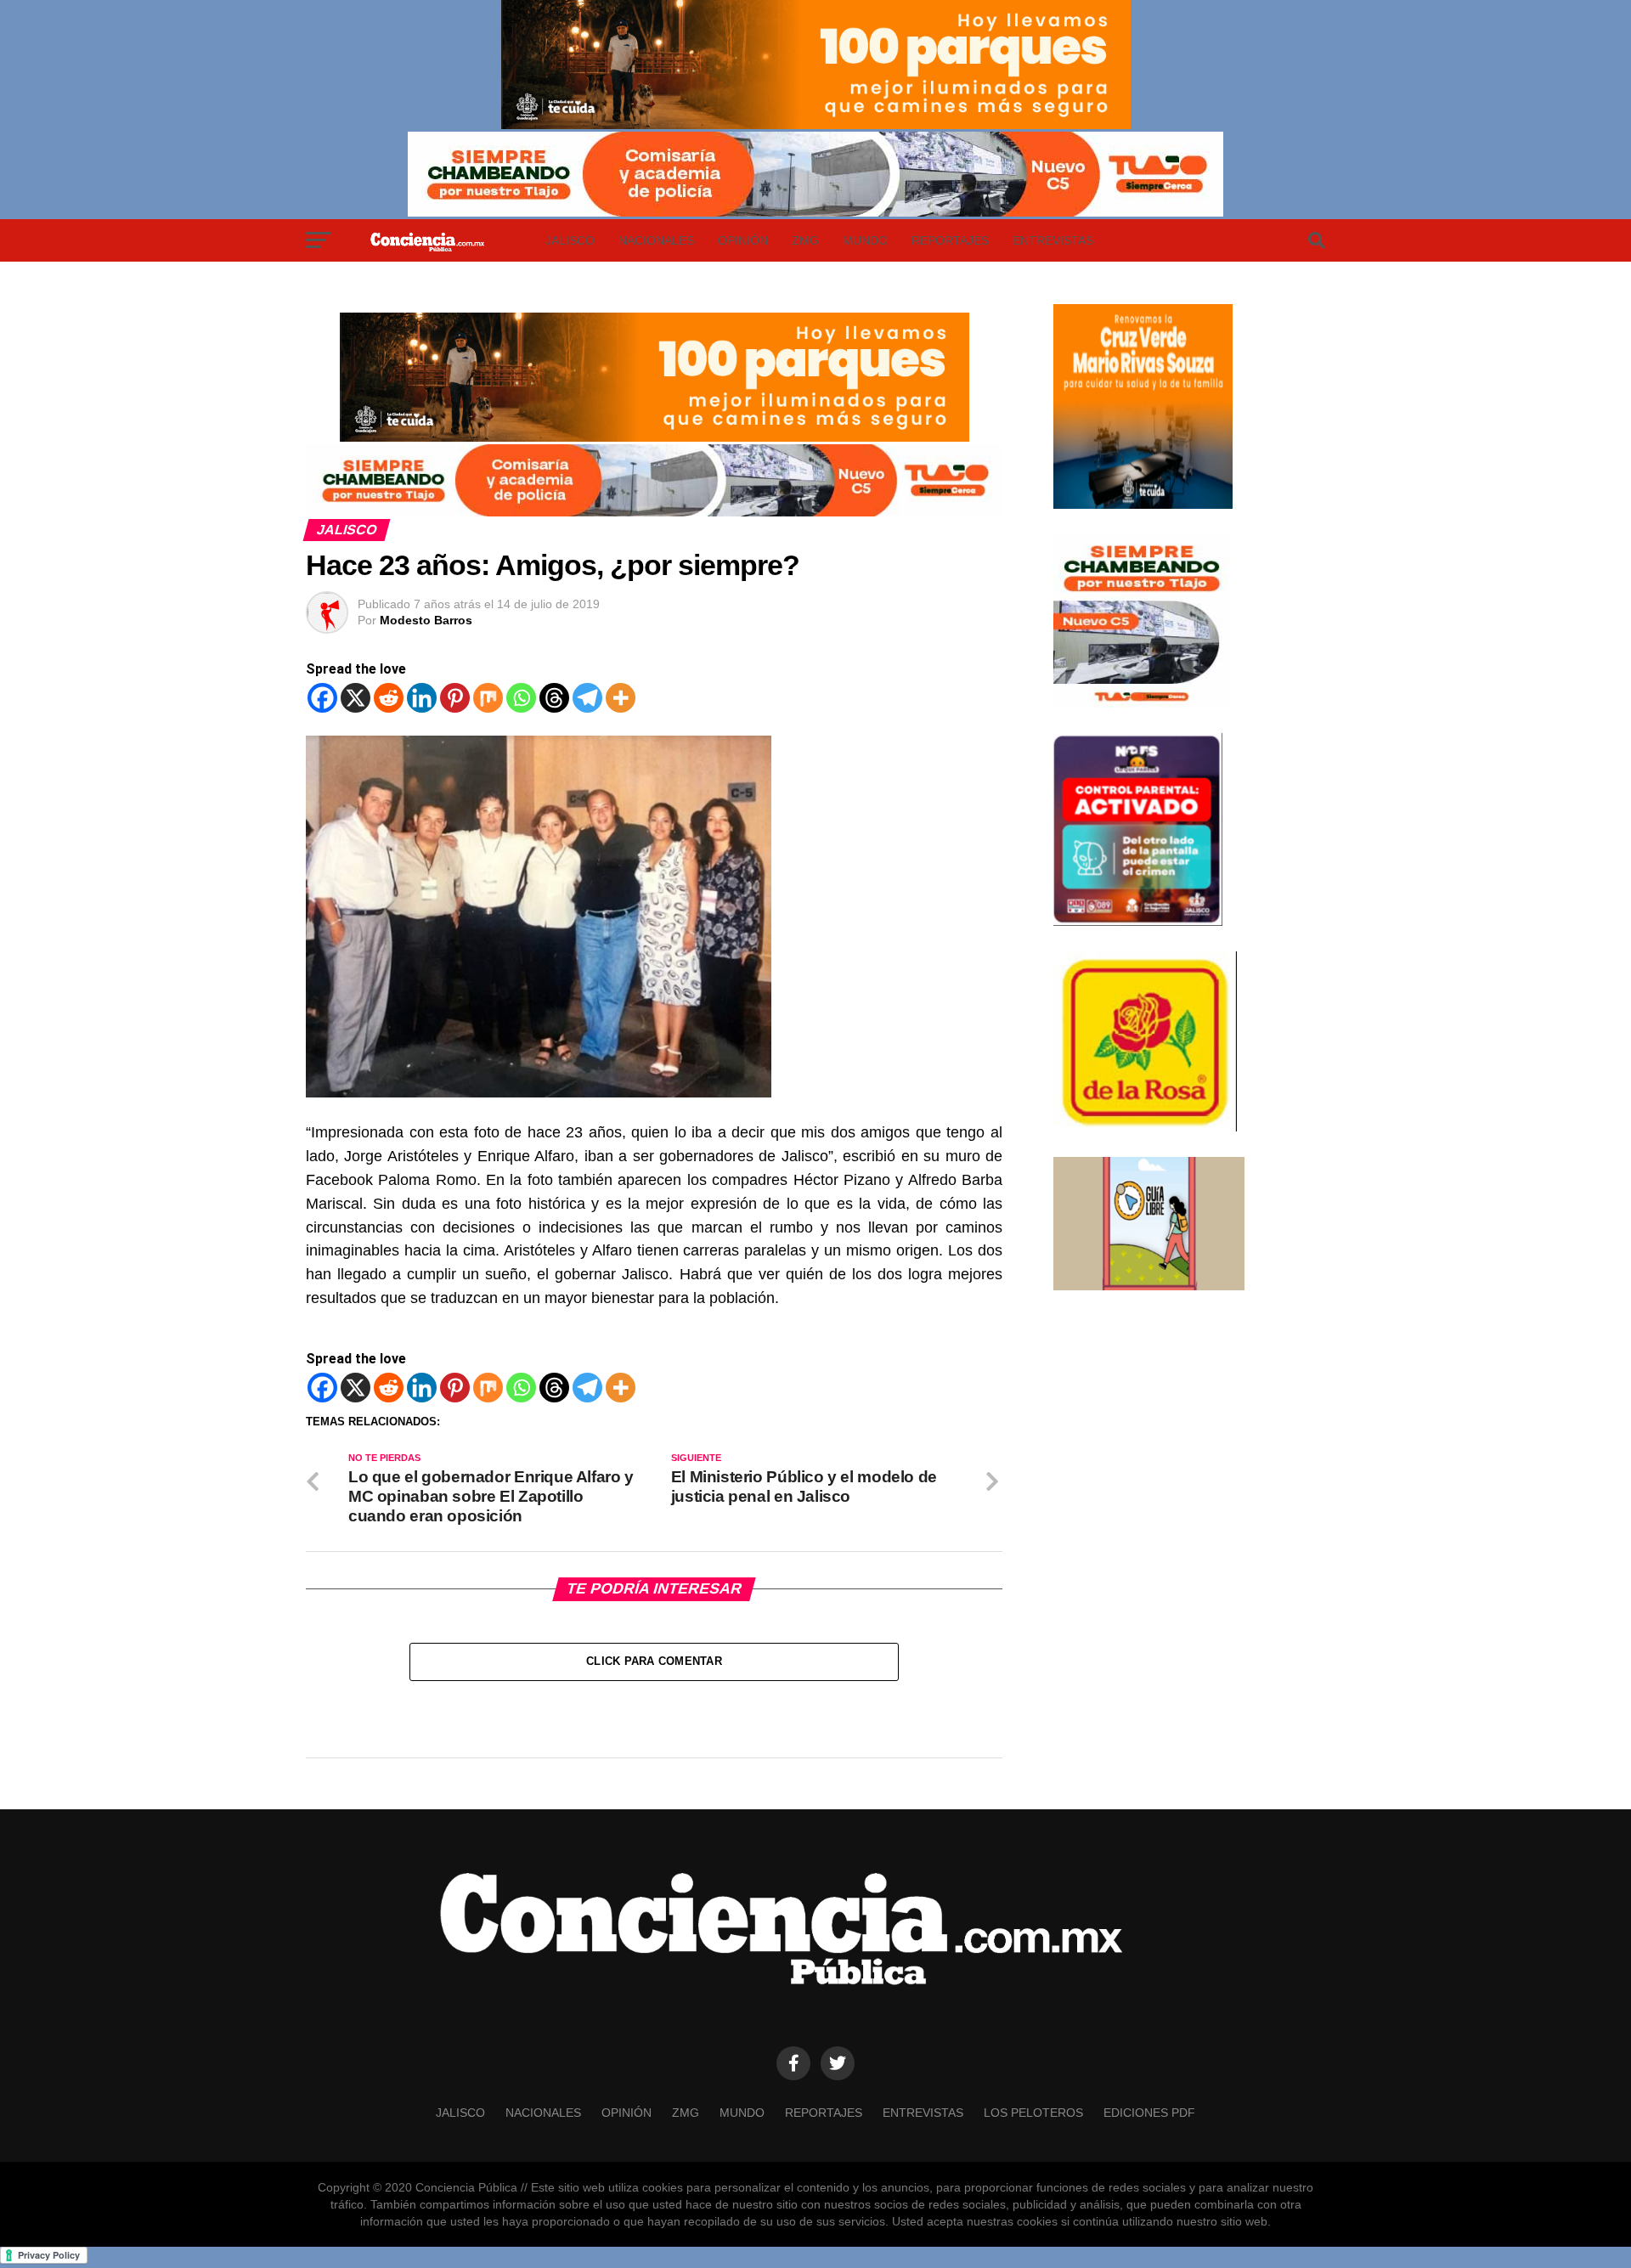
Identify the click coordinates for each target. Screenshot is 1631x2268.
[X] (356, 698)
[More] (621, 698)
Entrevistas (1053, 240)
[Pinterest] (455, 698)
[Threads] (554, 698)
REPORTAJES (950, 240)
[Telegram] (587, 698)
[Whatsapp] (521, 698)
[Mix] (488, 698)
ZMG (805, 240)
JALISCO (570, 240)
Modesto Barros (426, 620)
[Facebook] (322, 698)
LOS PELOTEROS (1033, 2113)
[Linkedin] (422, 698)
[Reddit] (389, 698)
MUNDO (865, 240)
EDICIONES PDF (1149, 2113)
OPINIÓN (743, 240)
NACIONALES (656, 240)
